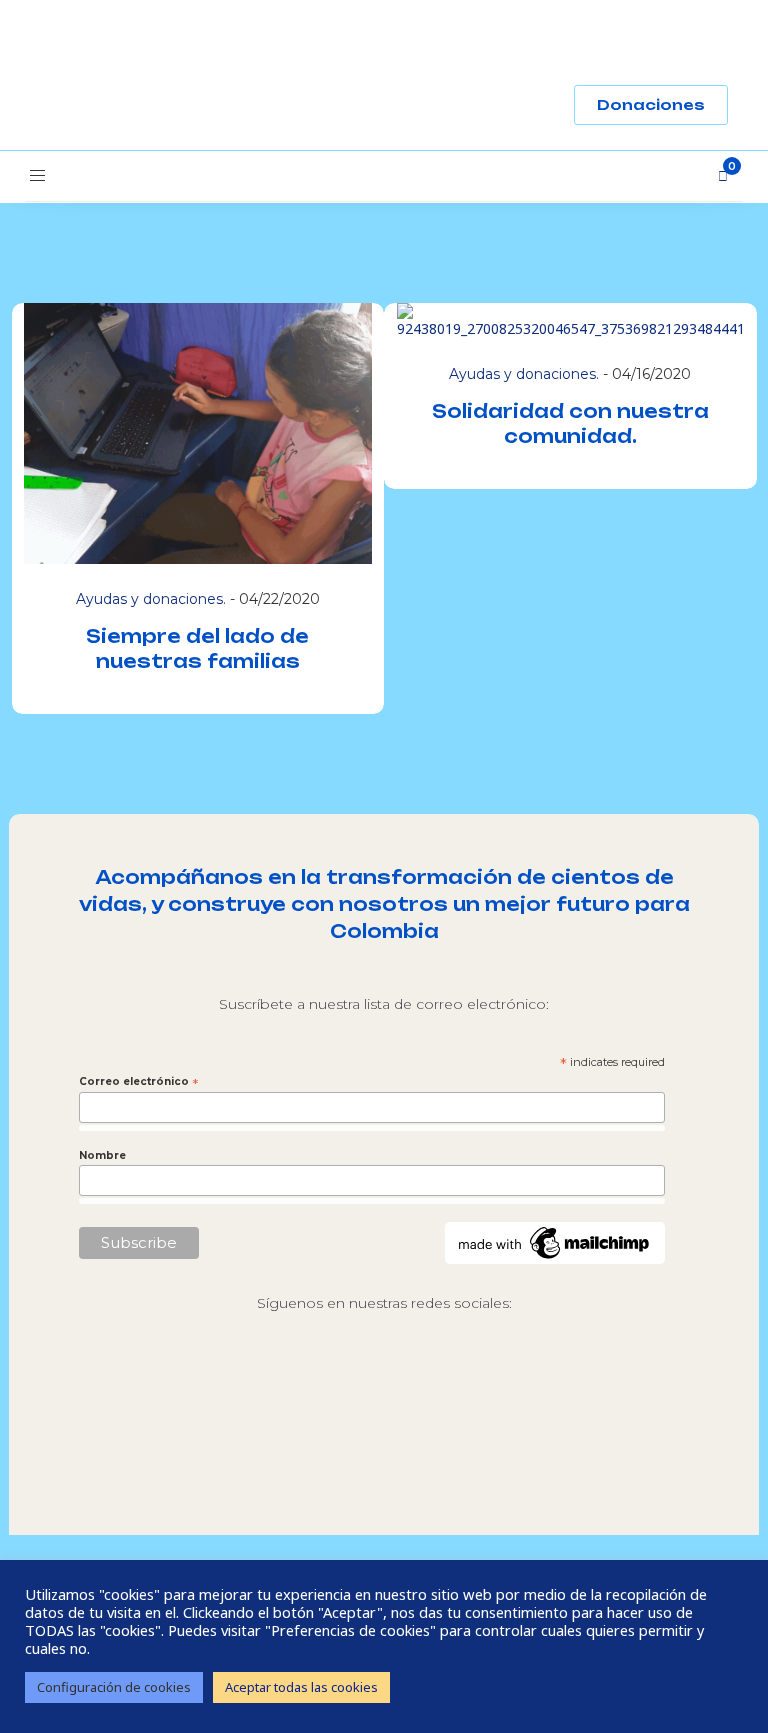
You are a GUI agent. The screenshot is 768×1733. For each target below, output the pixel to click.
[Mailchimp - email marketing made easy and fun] (555, 1241)
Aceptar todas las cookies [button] (301, 1687)
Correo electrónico (139, 1082)
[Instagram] (300, 1390)
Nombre (102, 1155)
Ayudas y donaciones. (151, 599)
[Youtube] (468, 1390)
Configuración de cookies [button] (114, 1687)
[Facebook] (384, 1390)
